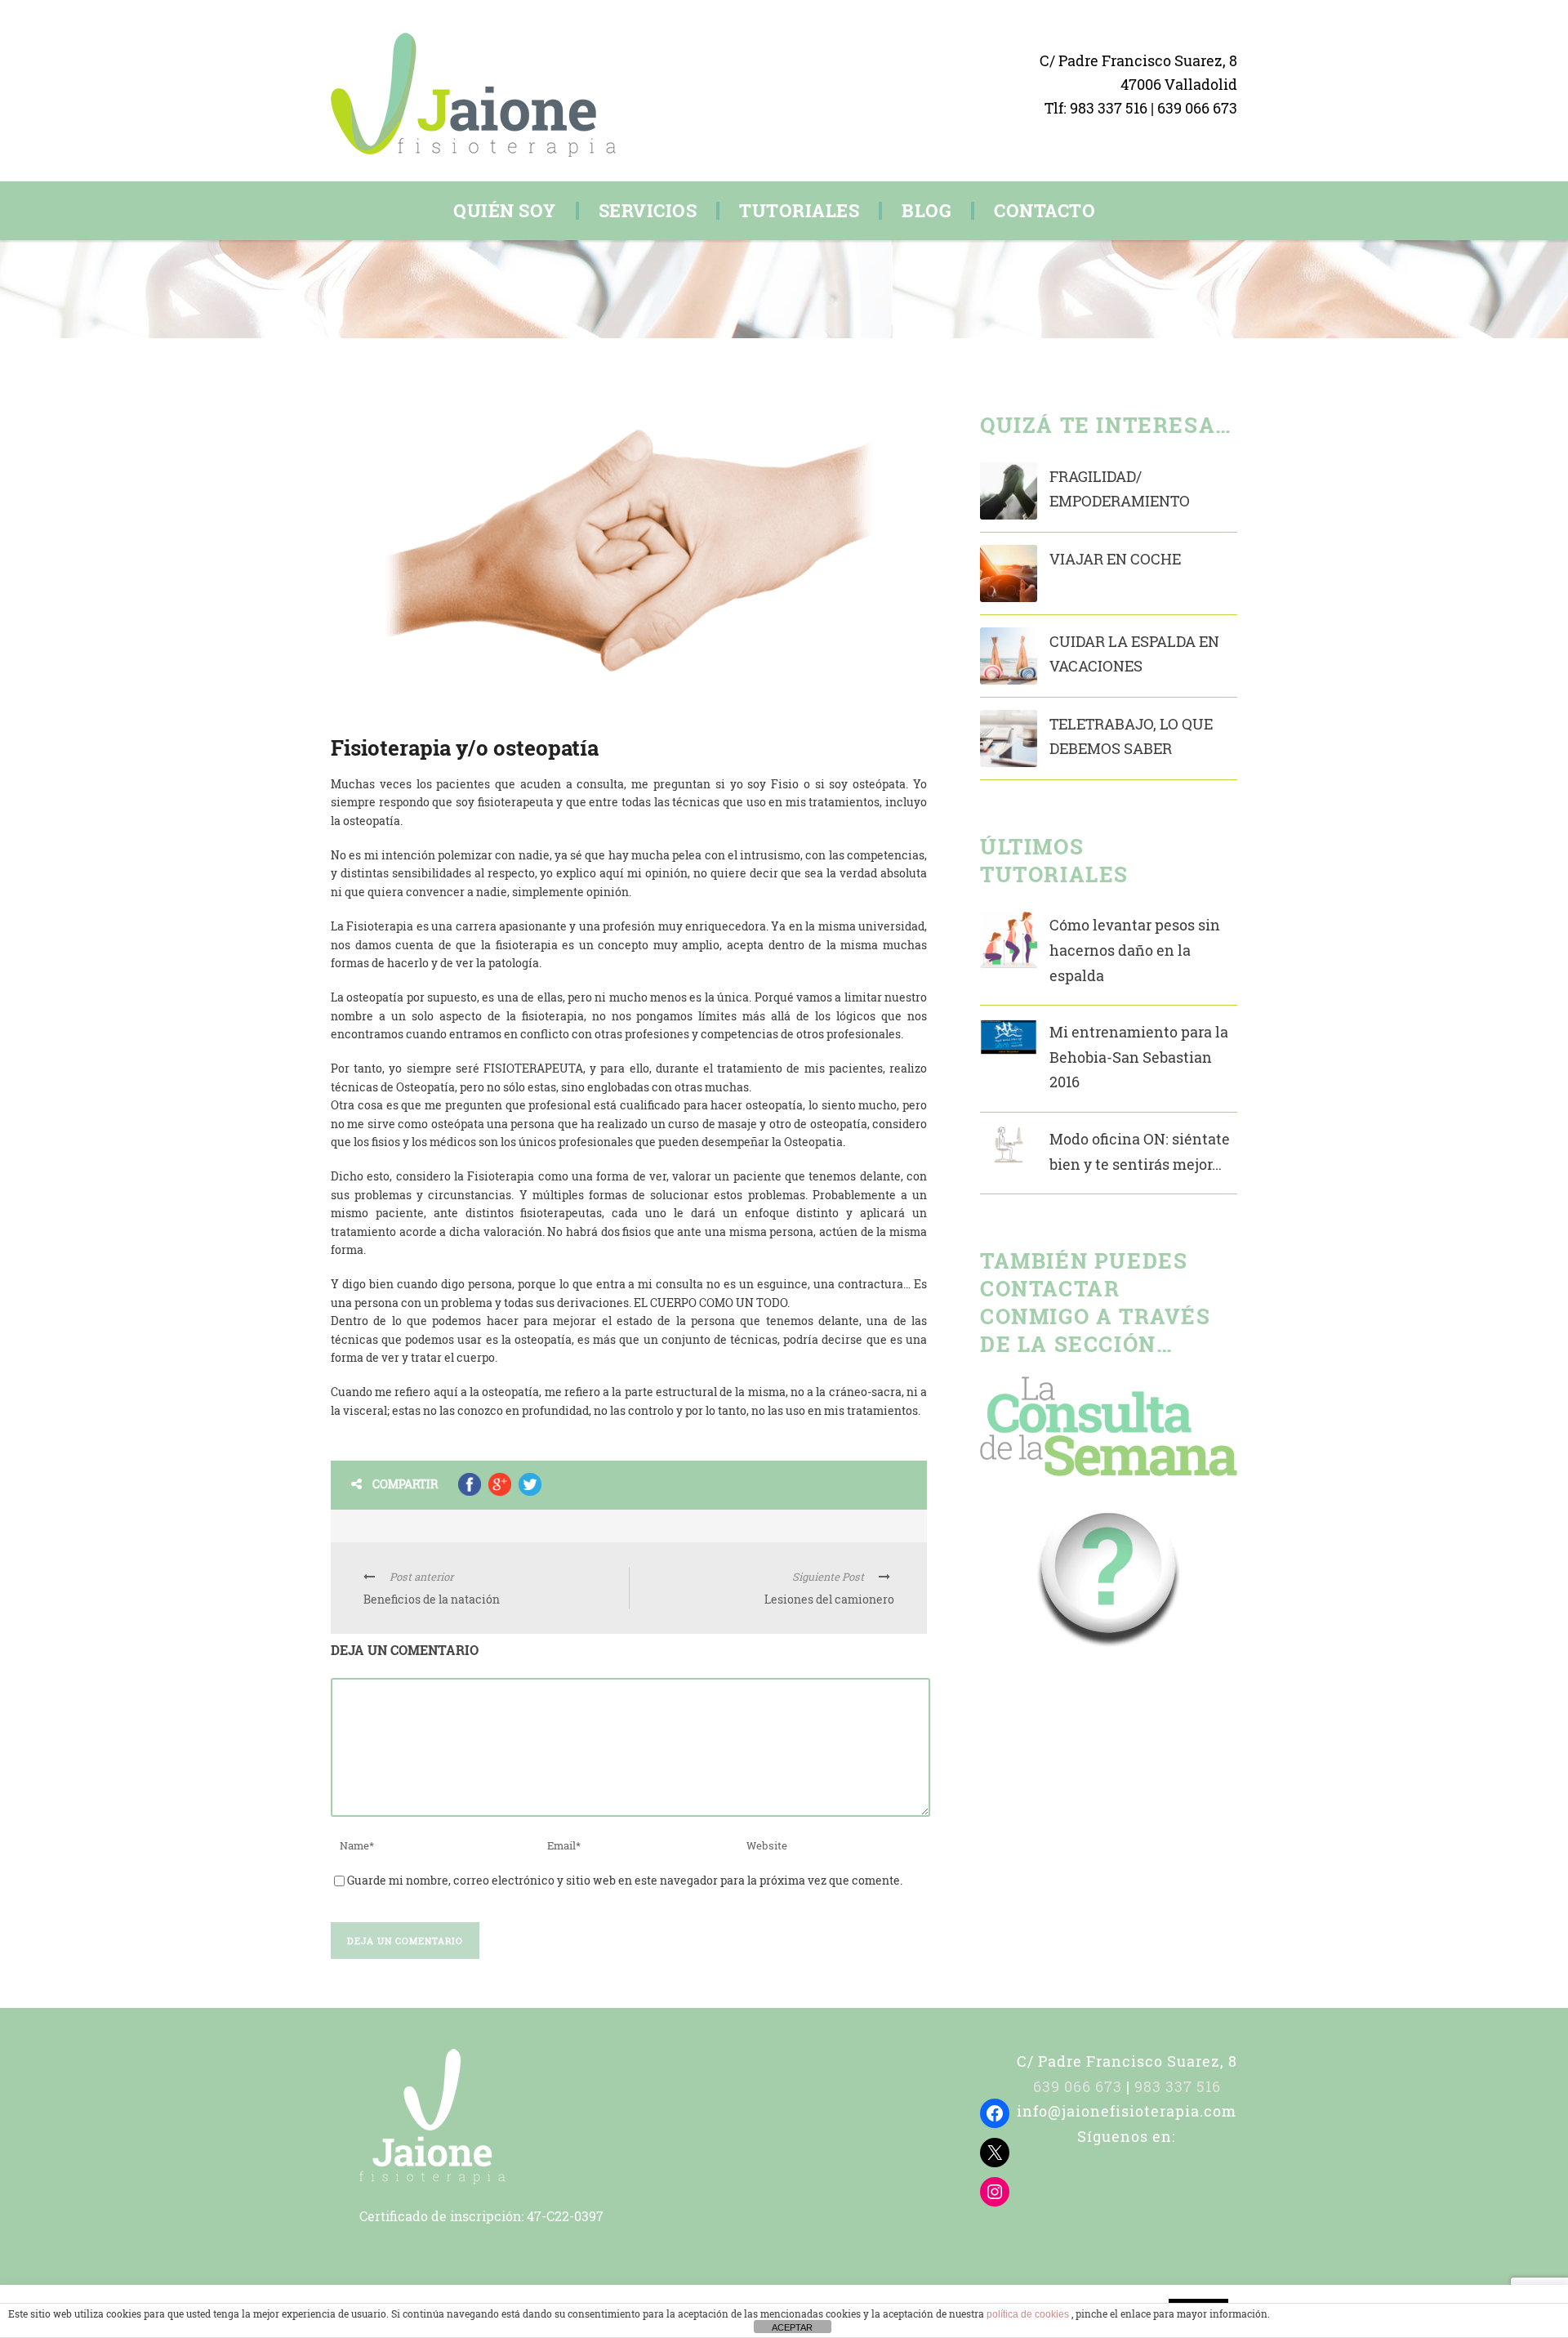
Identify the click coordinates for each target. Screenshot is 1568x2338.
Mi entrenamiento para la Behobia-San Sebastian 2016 (1139, 1057)
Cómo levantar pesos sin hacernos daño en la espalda (1135, 950)
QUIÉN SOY (505, 211)
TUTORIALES (799, 211)
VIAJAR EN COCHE (1115, 559)
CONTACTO (1045, 211)
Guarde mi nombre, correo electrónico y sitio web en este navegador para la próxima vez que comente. (625, 1880)
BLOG (927, 211)
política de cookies (1029, 2314)
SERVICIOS (648, 211)
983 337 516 (1110, 108)
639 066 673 (1197, 108)
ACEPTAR (792, 2327)
